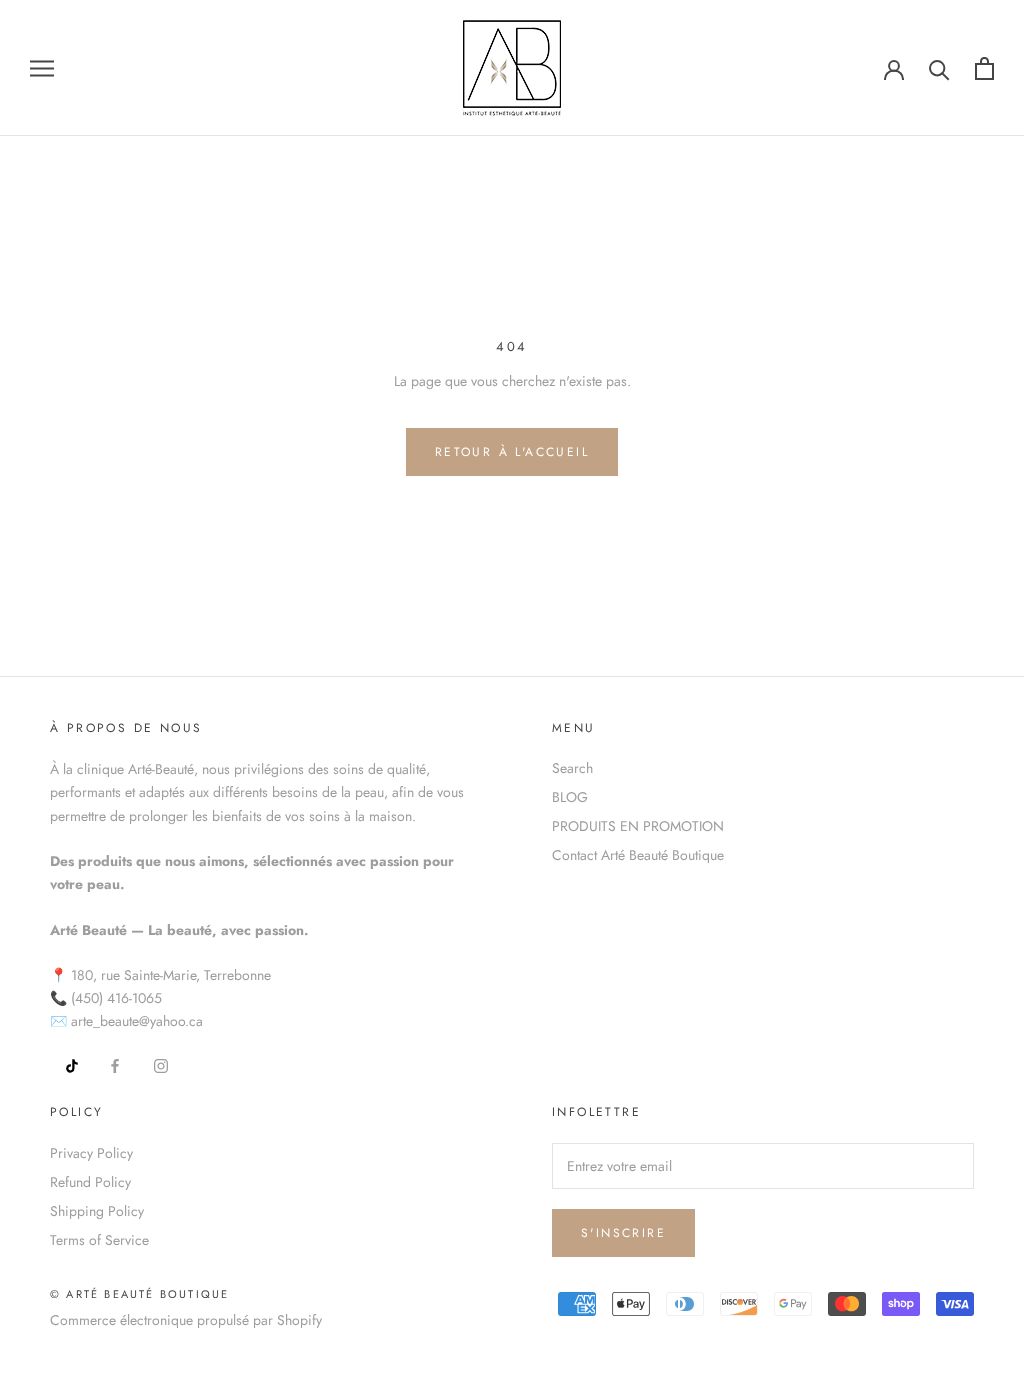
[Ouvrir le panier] (984, 68)
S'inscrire (623, 1233)
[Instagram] (161, 1064)
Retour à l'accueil (512, 452)
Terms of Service (99, 1240)
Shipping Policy (97, 1211)
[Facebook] (115, 1064)
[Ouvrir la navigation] (42, 67)
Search (572, 768)
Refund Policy (90, 1182)
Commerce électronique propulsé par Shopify (186, 1320)
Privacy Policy (91, 1153)
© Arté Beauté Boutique (139, 1294)
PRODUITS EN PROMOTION (638, 826)
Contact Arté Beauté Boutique (638, 855)
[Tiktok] (65, 1064)
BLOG (570, 797)
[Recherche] (939, 68)
